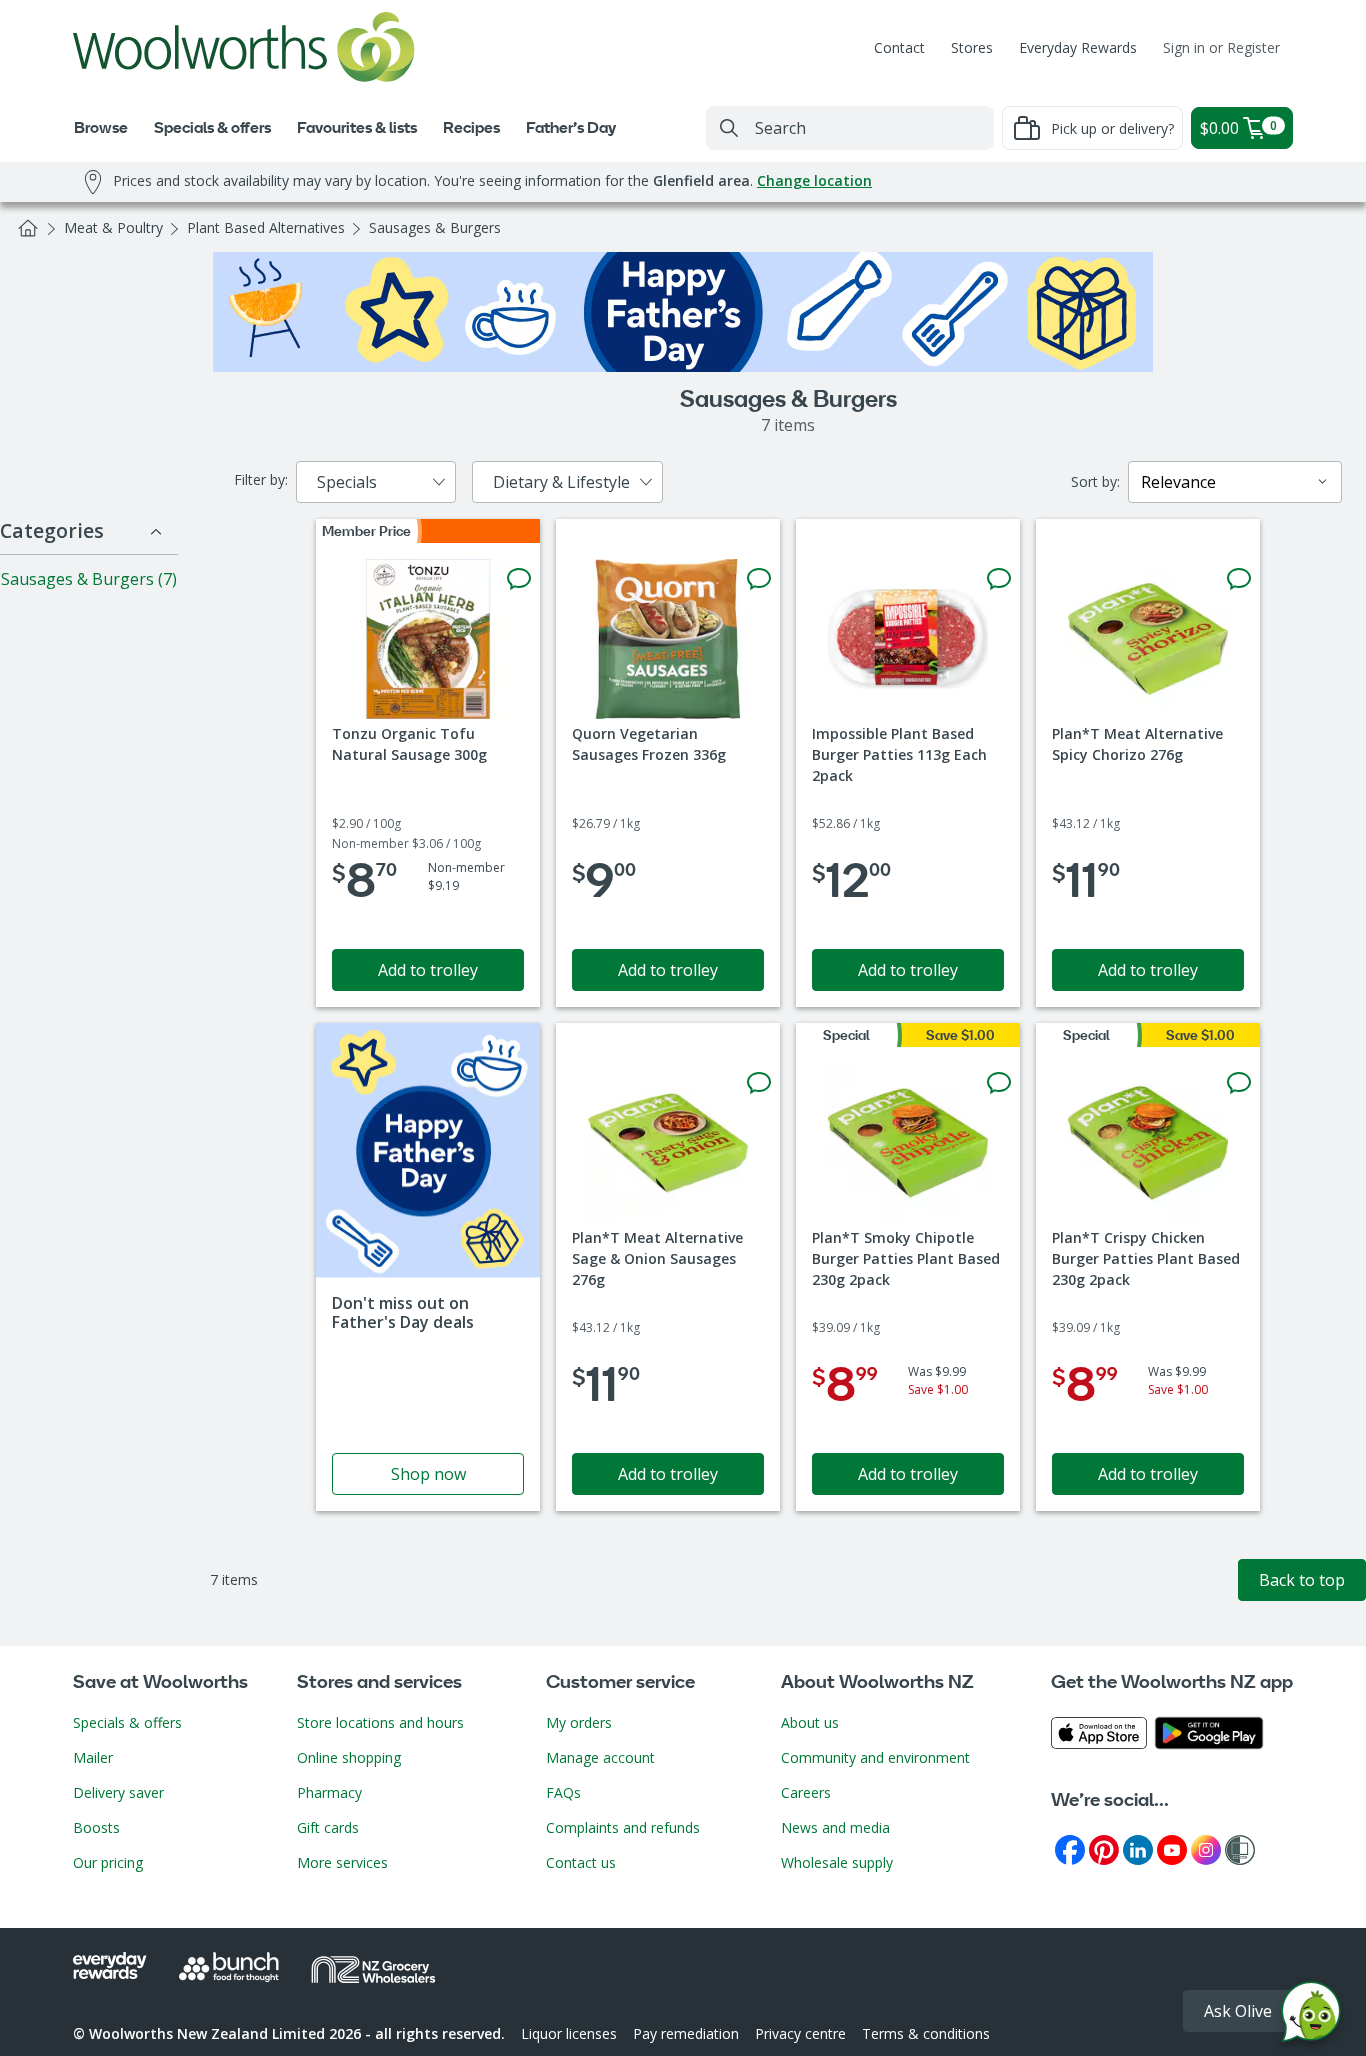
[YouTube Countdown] (1172, 1848)
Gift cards (328, 1827)
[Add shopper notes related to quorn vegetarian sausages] (759, 579)
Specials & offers (127, 1722)
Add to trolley (428, 970)
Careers (806, 1792)
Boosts (96, 1827)
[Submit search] (729, 128)
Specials (347, 482)
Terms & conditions (926, 2033)
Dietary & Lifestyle (561, 482)
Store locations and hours (380, 1722)
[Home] (28, 228)
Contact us (581, 1862)
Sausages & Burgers (435, 227)
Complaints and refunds (623, 1827)
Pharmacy (329, 1792)
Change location (814, 180)
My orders (579, 1722)
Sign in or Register (1221, 47)
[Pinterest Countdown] (1104, 1848)
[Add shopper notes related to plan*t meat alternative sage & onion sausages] (759, 1083)
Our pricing (108, 1862)
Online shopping (349, 1757)
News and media (835, 1827)
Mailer (93, 1757)
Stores (972, 47)
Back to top (1302, 1580)
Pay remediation (686, 2033)
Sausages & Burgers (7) (89, 579)
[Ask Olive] (1311, 2016)
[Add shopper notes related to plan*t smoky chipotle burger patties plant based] (999, 1083)
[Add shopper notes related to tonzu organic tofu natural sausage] (519, 579)
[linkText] (428, 1267)
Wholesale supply (837, 1862)
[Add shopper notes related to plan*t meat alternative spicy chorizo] (1239, 579)
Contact (899, 47)
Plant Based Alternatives (266, 227)
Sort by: (1095, 481)
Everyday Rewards (1078, 47)
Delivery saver (118, 1792)
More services (342, 1862)
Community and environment (875, 1757)
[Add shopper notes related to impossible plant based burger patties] (999, 579)
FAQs (563, 1792)
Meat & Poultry (113, 227)
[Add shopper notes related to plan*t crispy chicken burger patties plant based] (1239, 1083)
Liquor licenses (569, 2033)
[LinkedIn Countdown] (1138, 1848)
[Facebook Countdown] (1070, 1848)
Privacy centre (800, 2033)
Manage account (600, 1757)
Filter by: (261, 479)
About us (810, 1722)
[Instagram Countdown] (1206, 1848)
